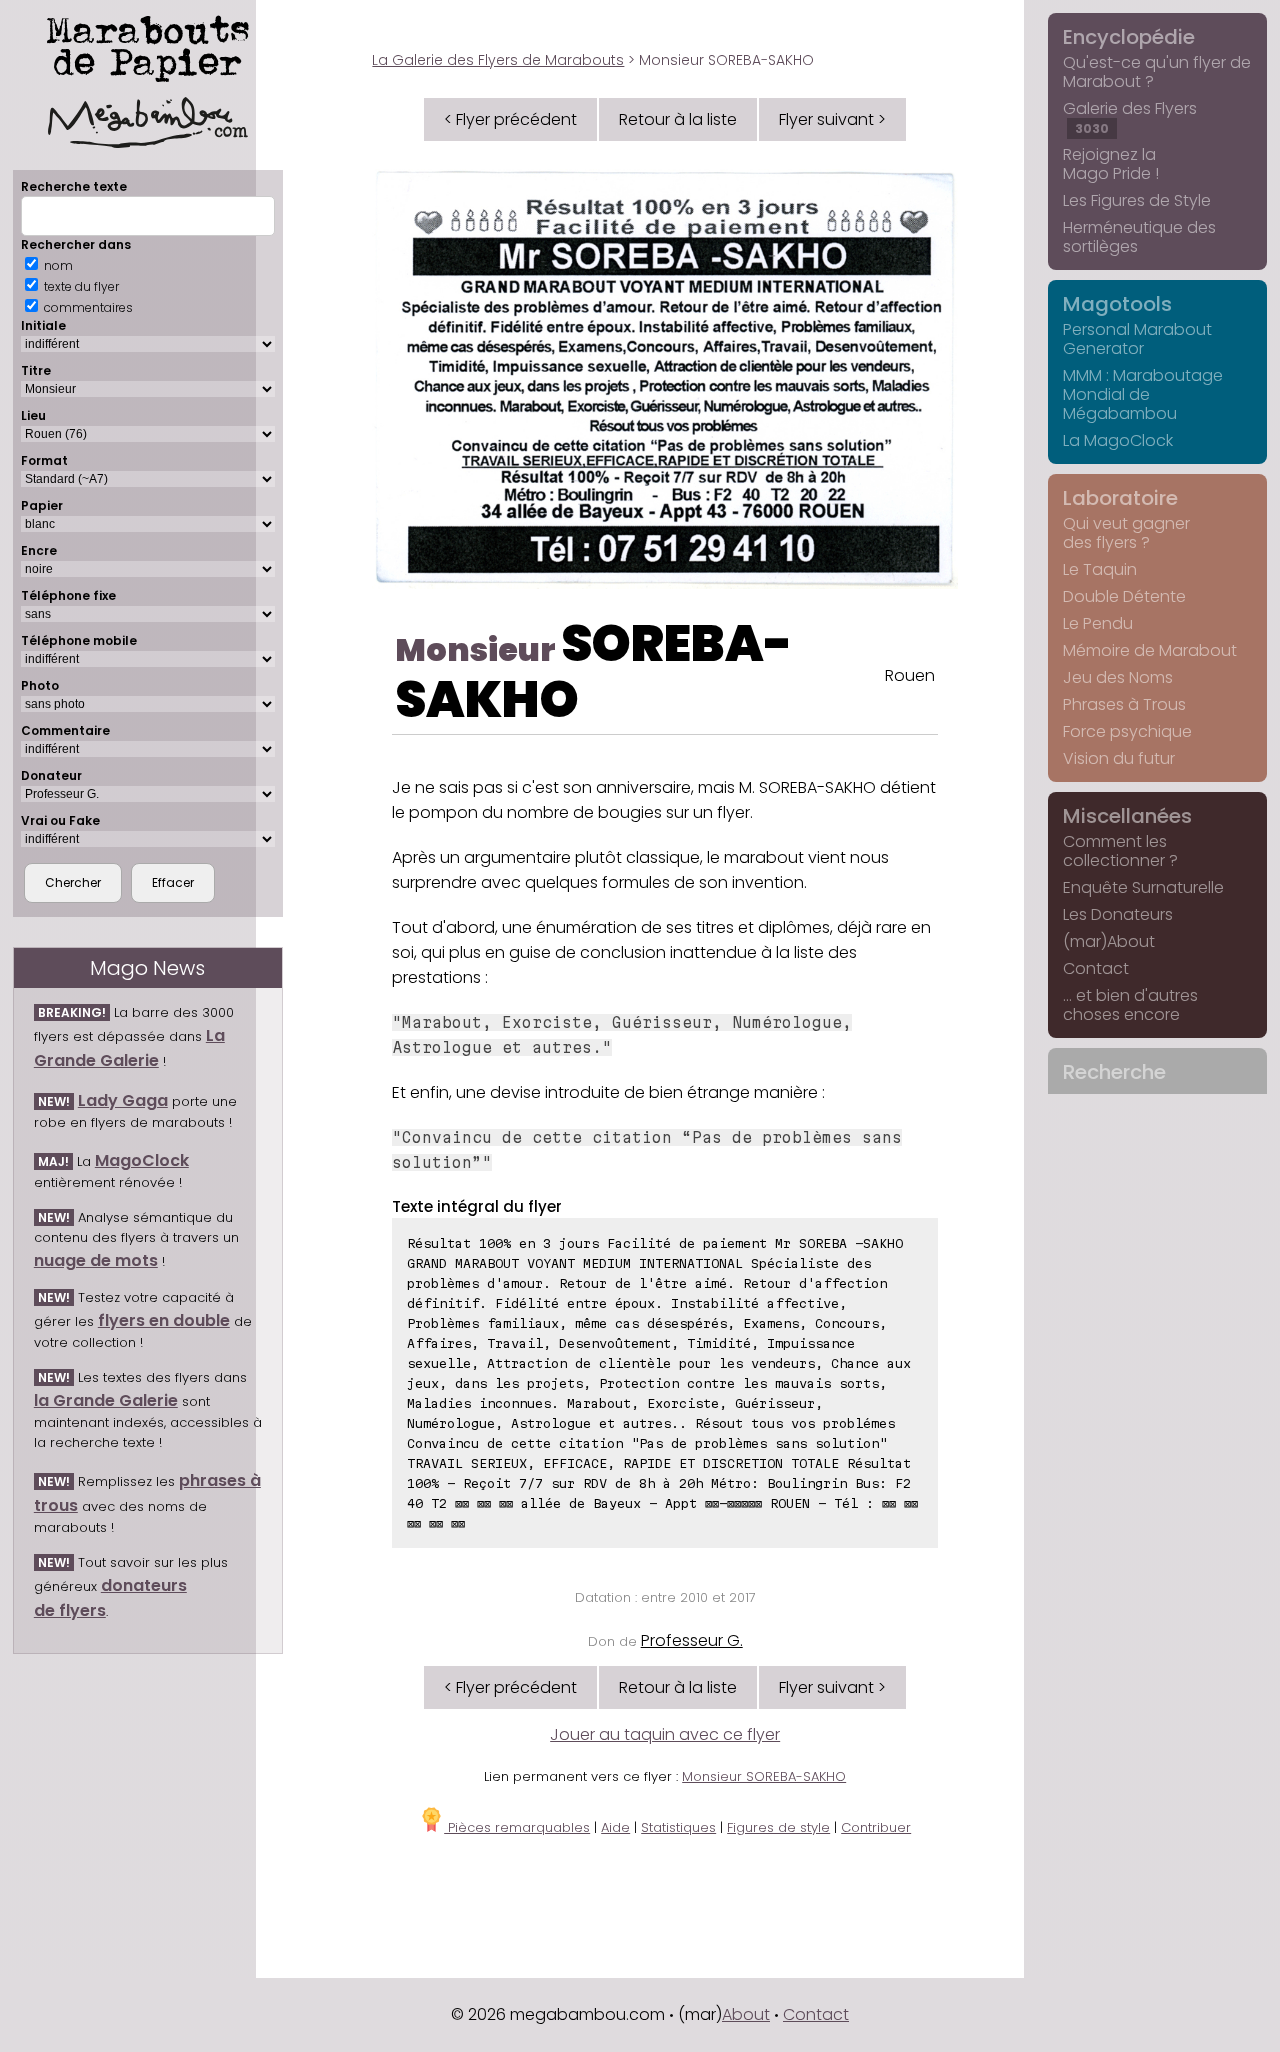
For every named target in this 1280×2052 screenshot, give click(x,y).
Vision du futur (1119, 758)
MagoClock (142, 1160)
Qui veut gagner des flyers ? (1126, 533)
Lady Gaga (123, 1100)
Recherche (1114, 1072)
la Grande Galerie (106, 1400)
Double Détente (1124, 596)
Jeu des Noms (1118, 677)
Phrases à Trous (1124, 704)
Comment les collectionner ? (1120, 851)
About (746, 2014)
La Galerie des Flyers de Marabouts (498, 60)
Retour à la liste (678, 119)
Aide (615, 1827)
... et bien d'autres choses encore (1130, 1005)
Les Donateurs (1118, 914)
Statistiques (678, 1827)
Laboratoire (1120, 498)
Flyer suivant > (832, 119)
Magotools (1117, 304)
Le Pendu (1098, 623)
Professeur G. (692, 1640)
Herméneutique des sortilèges (1139, 237)
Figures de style (778, 1827)
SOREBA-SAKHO (594, 671)
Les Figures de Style (1137, 200)
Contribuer (876, 1827)
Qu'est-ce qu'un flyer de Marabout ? (1157, 72)
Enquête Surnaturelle (1143, 887)
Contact (1096, 968)
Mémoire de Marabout (1150, 650)
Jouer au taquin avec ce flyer (665, 1734)
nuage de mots (96, 1260)
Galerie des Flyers (1130, 117)
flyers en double (164, 1320)
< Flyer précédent (510, 119)
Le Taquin (1100, 569)
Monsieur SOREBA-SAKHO (764, 1776)
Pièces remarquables (517, 1827)
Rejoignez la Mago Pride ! (1111, 164)
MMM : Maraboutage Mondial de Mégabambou (1143, 394)
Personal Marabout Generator (1137, 339)
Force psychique (1127, 731)
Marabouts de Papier (148, 45)
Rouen (910, 675)
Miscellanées (1127, 816)
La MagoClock (1118, 440)
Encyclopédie (1129, 37)
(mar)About (1109, 941)
